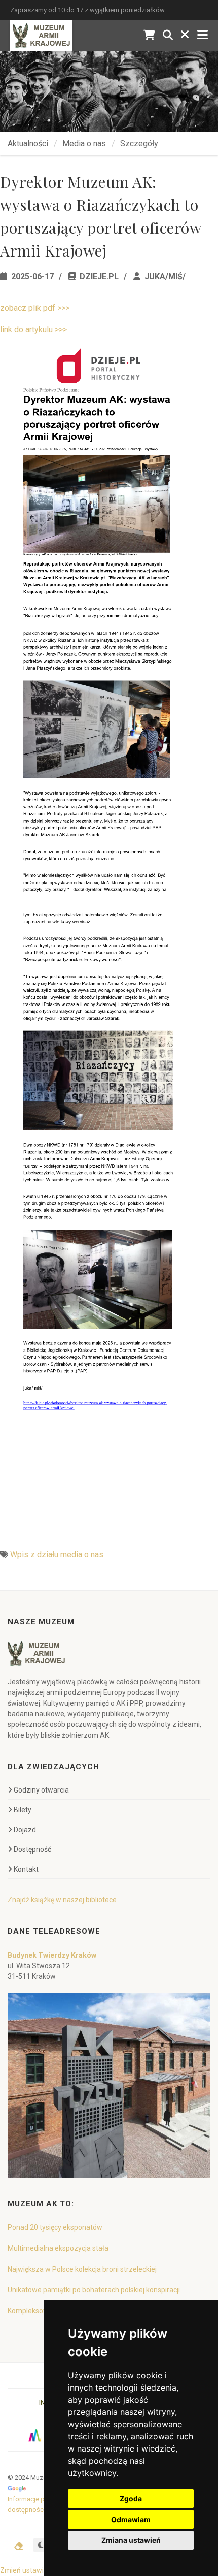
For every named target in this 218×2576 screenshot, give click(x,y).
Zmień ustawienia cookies (42, 2570)
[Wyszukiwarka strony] (168, 35)
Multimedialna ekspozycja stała (58, 2248)
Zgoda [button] (131, 2499)
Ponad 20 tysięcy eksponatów (55, 2227)
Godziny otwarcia (41, 1790)
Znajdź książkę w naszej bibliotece (62, 1900)
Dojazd (25, 1830)
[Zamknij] (185, 35)
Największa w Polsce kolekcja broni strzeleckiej (82, 2269)
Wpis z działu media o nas (57, 1554)
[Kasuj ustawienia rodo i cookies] (19, 2546)
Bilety (23, 1810)
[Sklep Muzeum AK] (149, 35)
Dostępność (32, 1849)
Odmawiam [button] (131, 2519)
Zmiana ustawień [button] (131, 2540)
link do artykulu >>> (33, 329)
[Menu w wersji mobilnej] (203, 35)
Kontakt (26, 1869)
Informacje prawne (35, 2499)
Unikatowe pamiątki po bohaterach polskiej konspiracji (94, 2290)
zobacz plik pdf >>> (35, 308)
